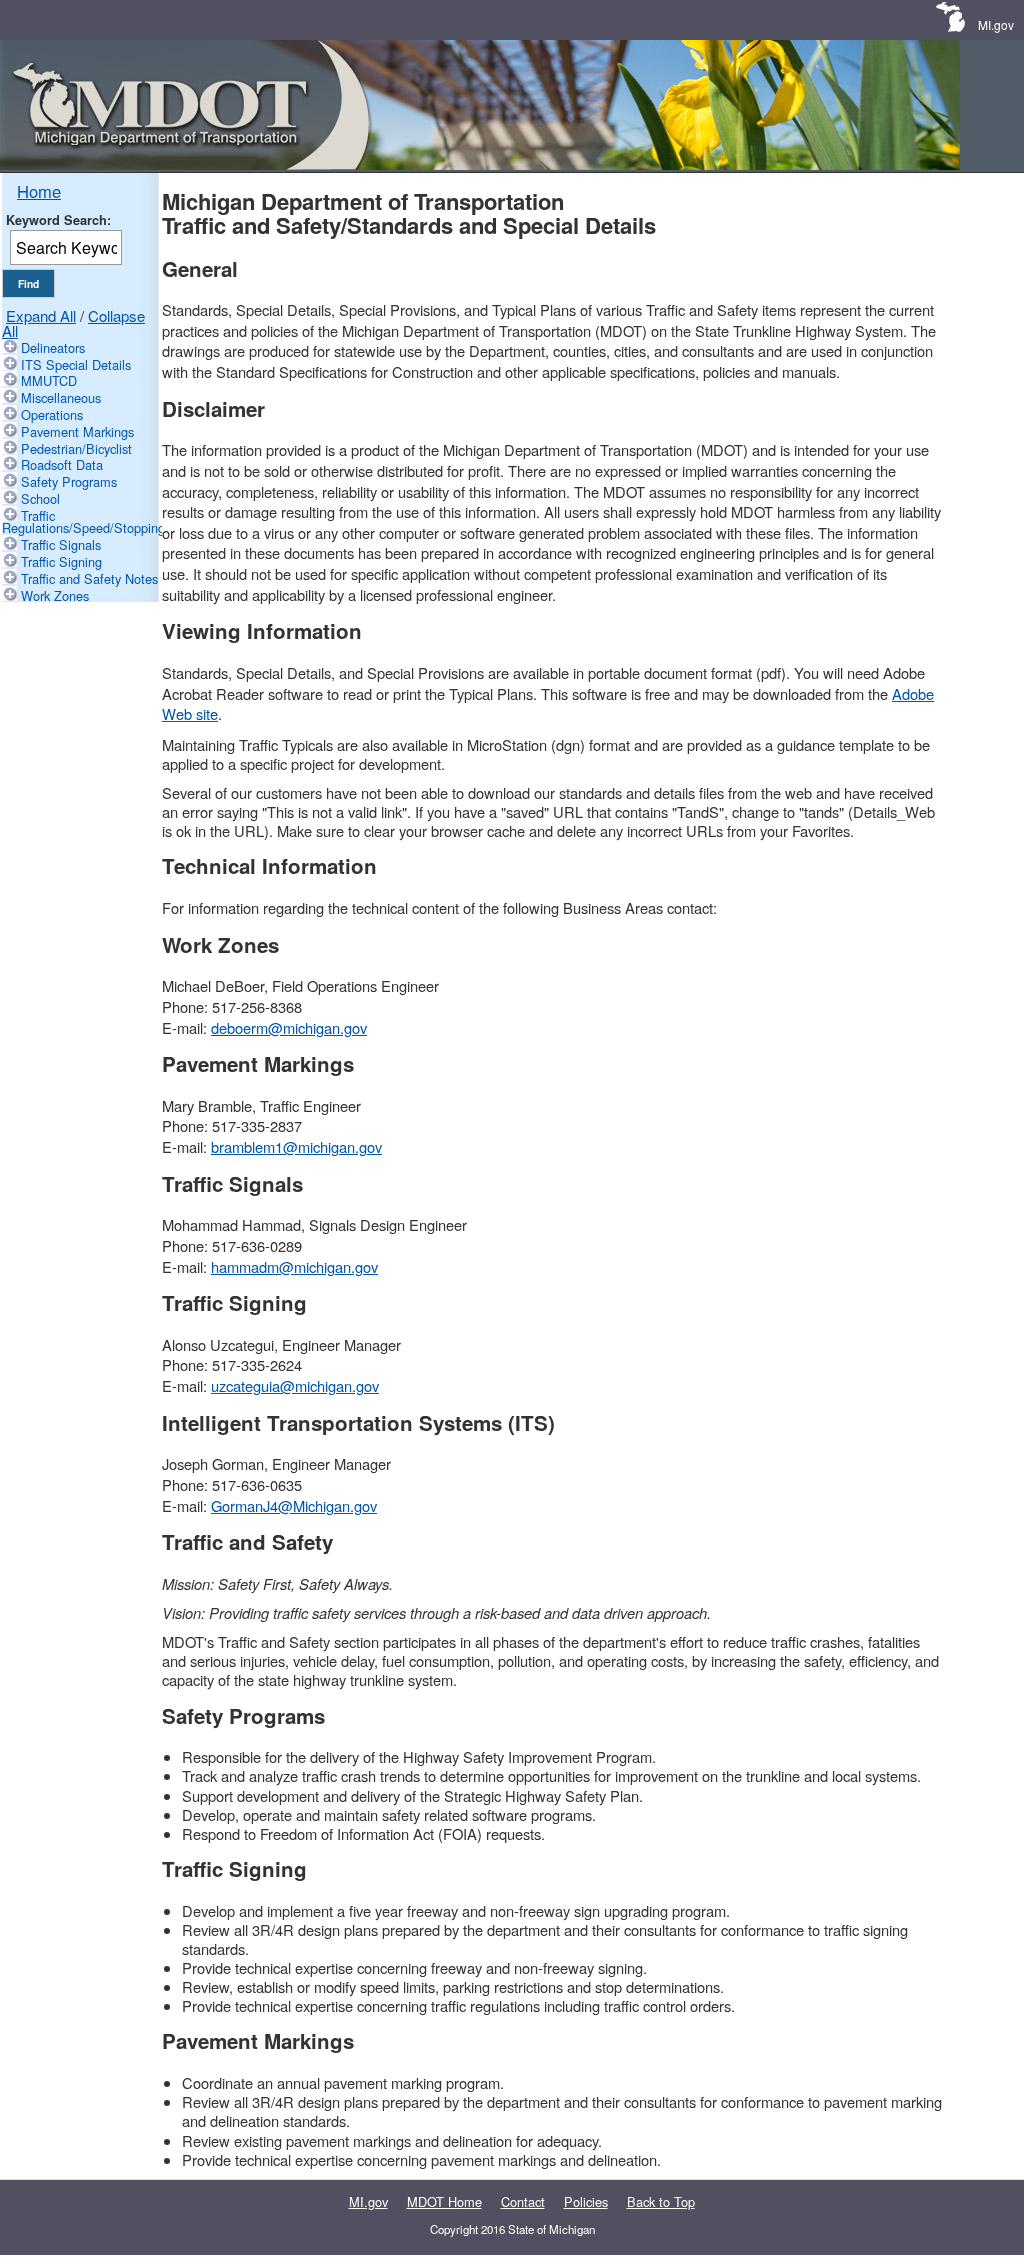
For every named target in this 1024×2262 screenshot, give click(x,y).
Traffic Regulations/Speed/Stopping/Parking (107, 522)
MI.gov (996, 24)
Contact (523, 2201)
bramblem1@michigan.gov (296, 1146)
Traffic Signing (61, 561)
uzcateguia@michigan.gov (295, 1385)
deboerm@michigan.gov (289, 1027)
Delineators (53, 347)
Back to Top (661, 2201)
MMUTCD (49, 380)
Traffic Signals (61, 544)
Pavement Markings (77, 431)
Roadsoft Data (62, 464)
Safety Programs (69, 481)
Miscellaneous (61, 397)
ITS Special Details (76, 364)
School (40, 498)
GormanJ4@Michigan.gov (294, 1505)
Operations (52, 414)
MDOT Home (444, 2201)
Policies (586, 2201)
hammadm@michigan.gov (294, 1266)
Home (39, 191)
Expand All (41, 315)
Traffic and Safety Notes (89, 578)
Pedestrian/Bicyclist (76, 448)
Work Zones (55, 595)
